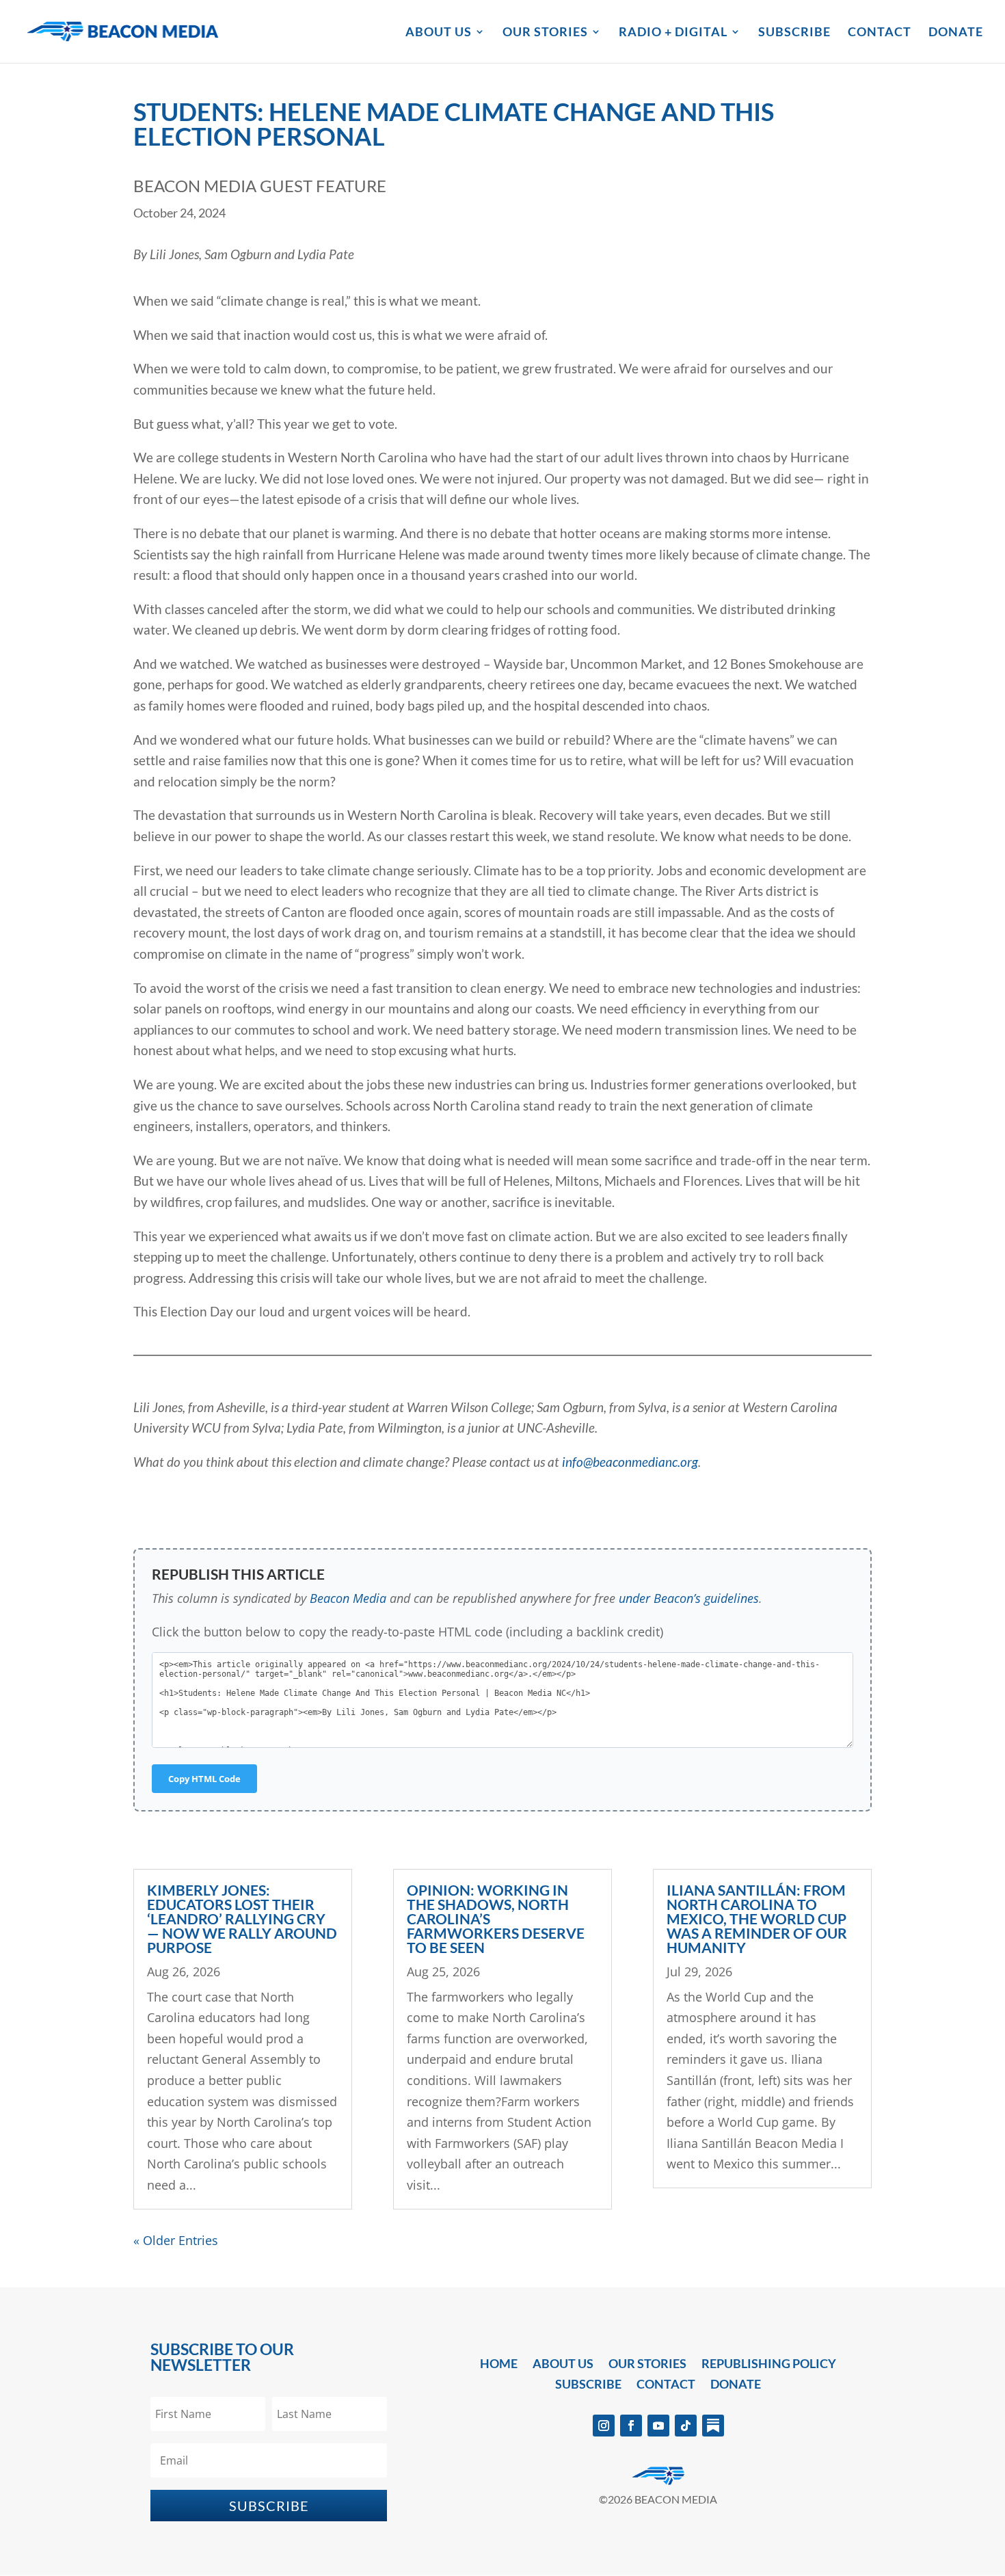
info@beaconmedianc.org (630, 1462)
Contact (880, 33)
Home (499, 2365)
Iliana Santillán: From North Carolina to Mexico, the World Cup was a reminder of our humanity (757, 1918)
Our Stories (545, 33)
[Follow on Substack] (713, 2426)
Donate (956, 33)
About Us (439, 33)
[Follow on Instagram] (604, 2426)
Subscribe (794, 33)
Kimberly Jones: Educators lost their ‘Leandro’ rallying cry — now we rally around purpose (242, 1918)
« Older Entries (176, 2240)
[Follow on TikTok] (686, 2426)
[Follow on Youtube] (658, 2426)
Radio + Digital (673, 33)
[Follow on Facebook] (631, 2426)
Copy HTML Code (204, 1779)
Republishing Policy (769, 2365)
